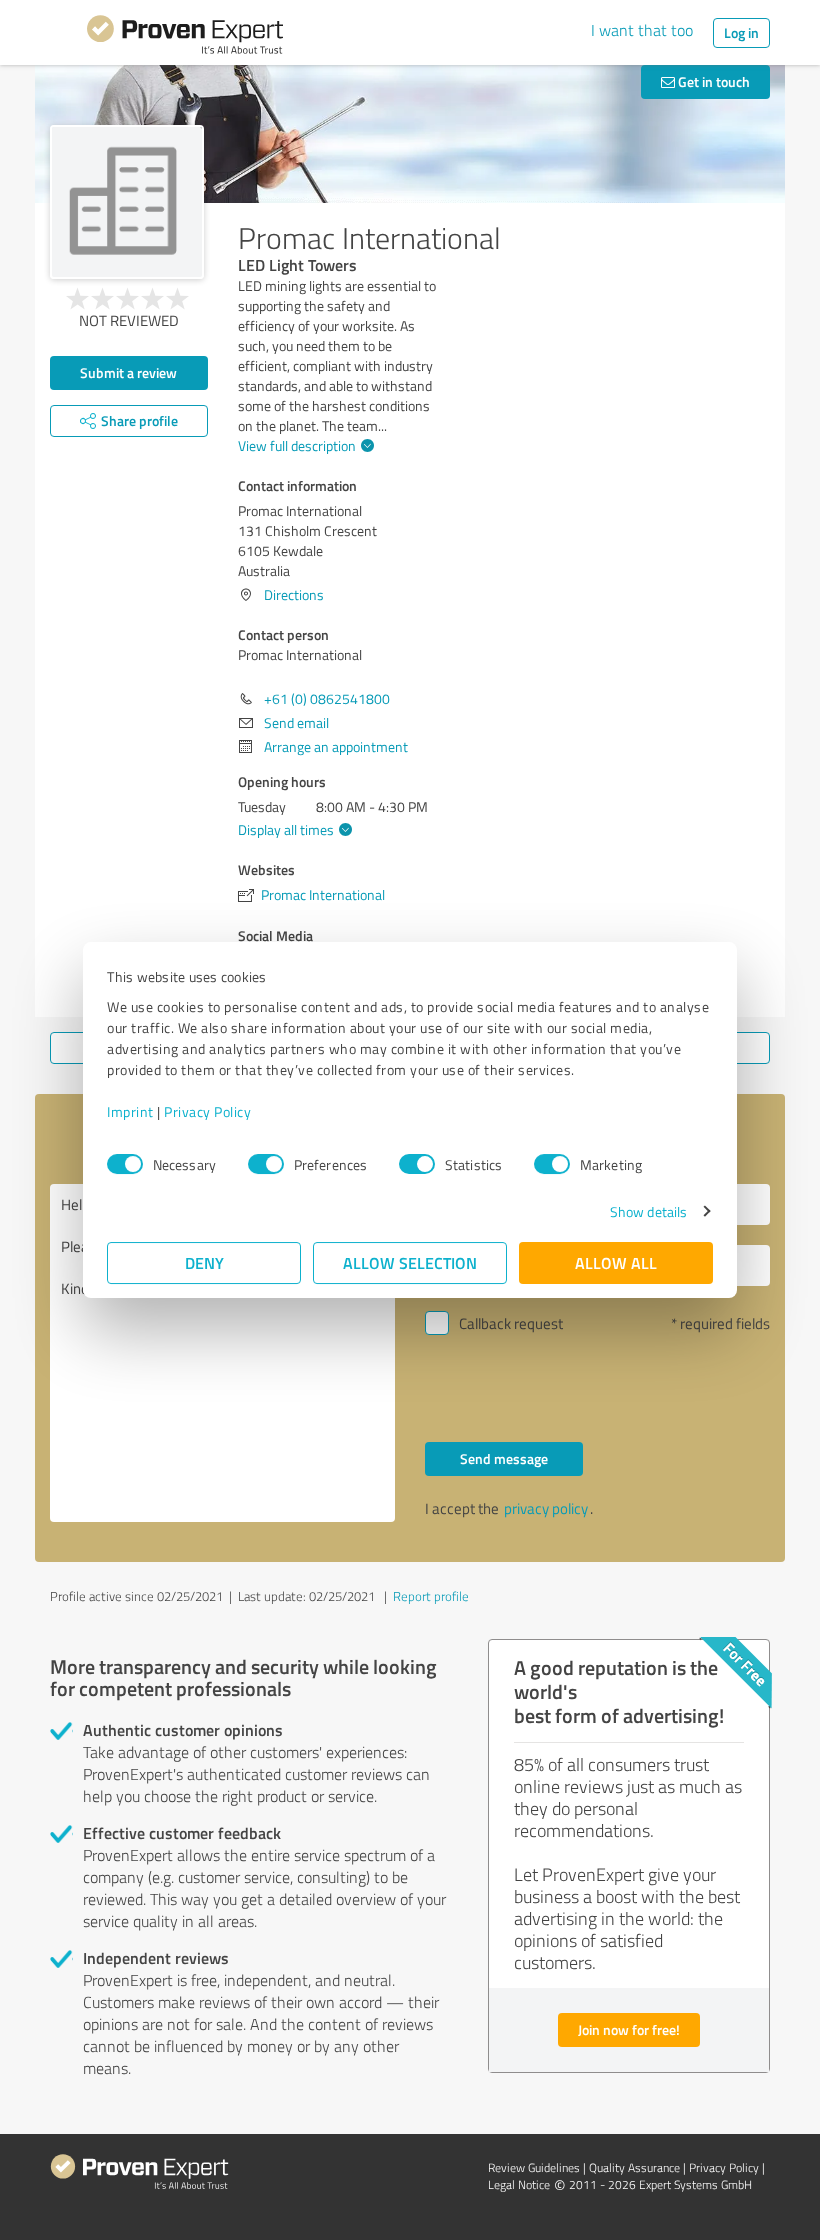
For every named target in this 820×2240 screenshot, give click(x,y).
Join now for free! (629, 2029)
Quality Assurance (634, 2167)
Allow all (616, 1262)
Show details (648, 1211)
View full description (297, 445)
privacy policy (546, 1508)
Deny (204, 1262)
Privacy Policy (207, 1111)
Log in (741, 32)
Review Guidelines (534, 2167)
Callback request (511, 1323)
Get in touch (712, 81)
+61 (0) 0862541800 (327, 698)
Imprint (130, 1111)
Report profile (431, 1596)
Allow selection (410, 1262)
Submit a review (128, 372)
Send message (504, 1458)
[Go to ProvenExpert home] (185, 38)
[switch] (266, 1164)
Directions (294, 594)
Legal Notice (519, 2184)
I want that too (642, 30)
